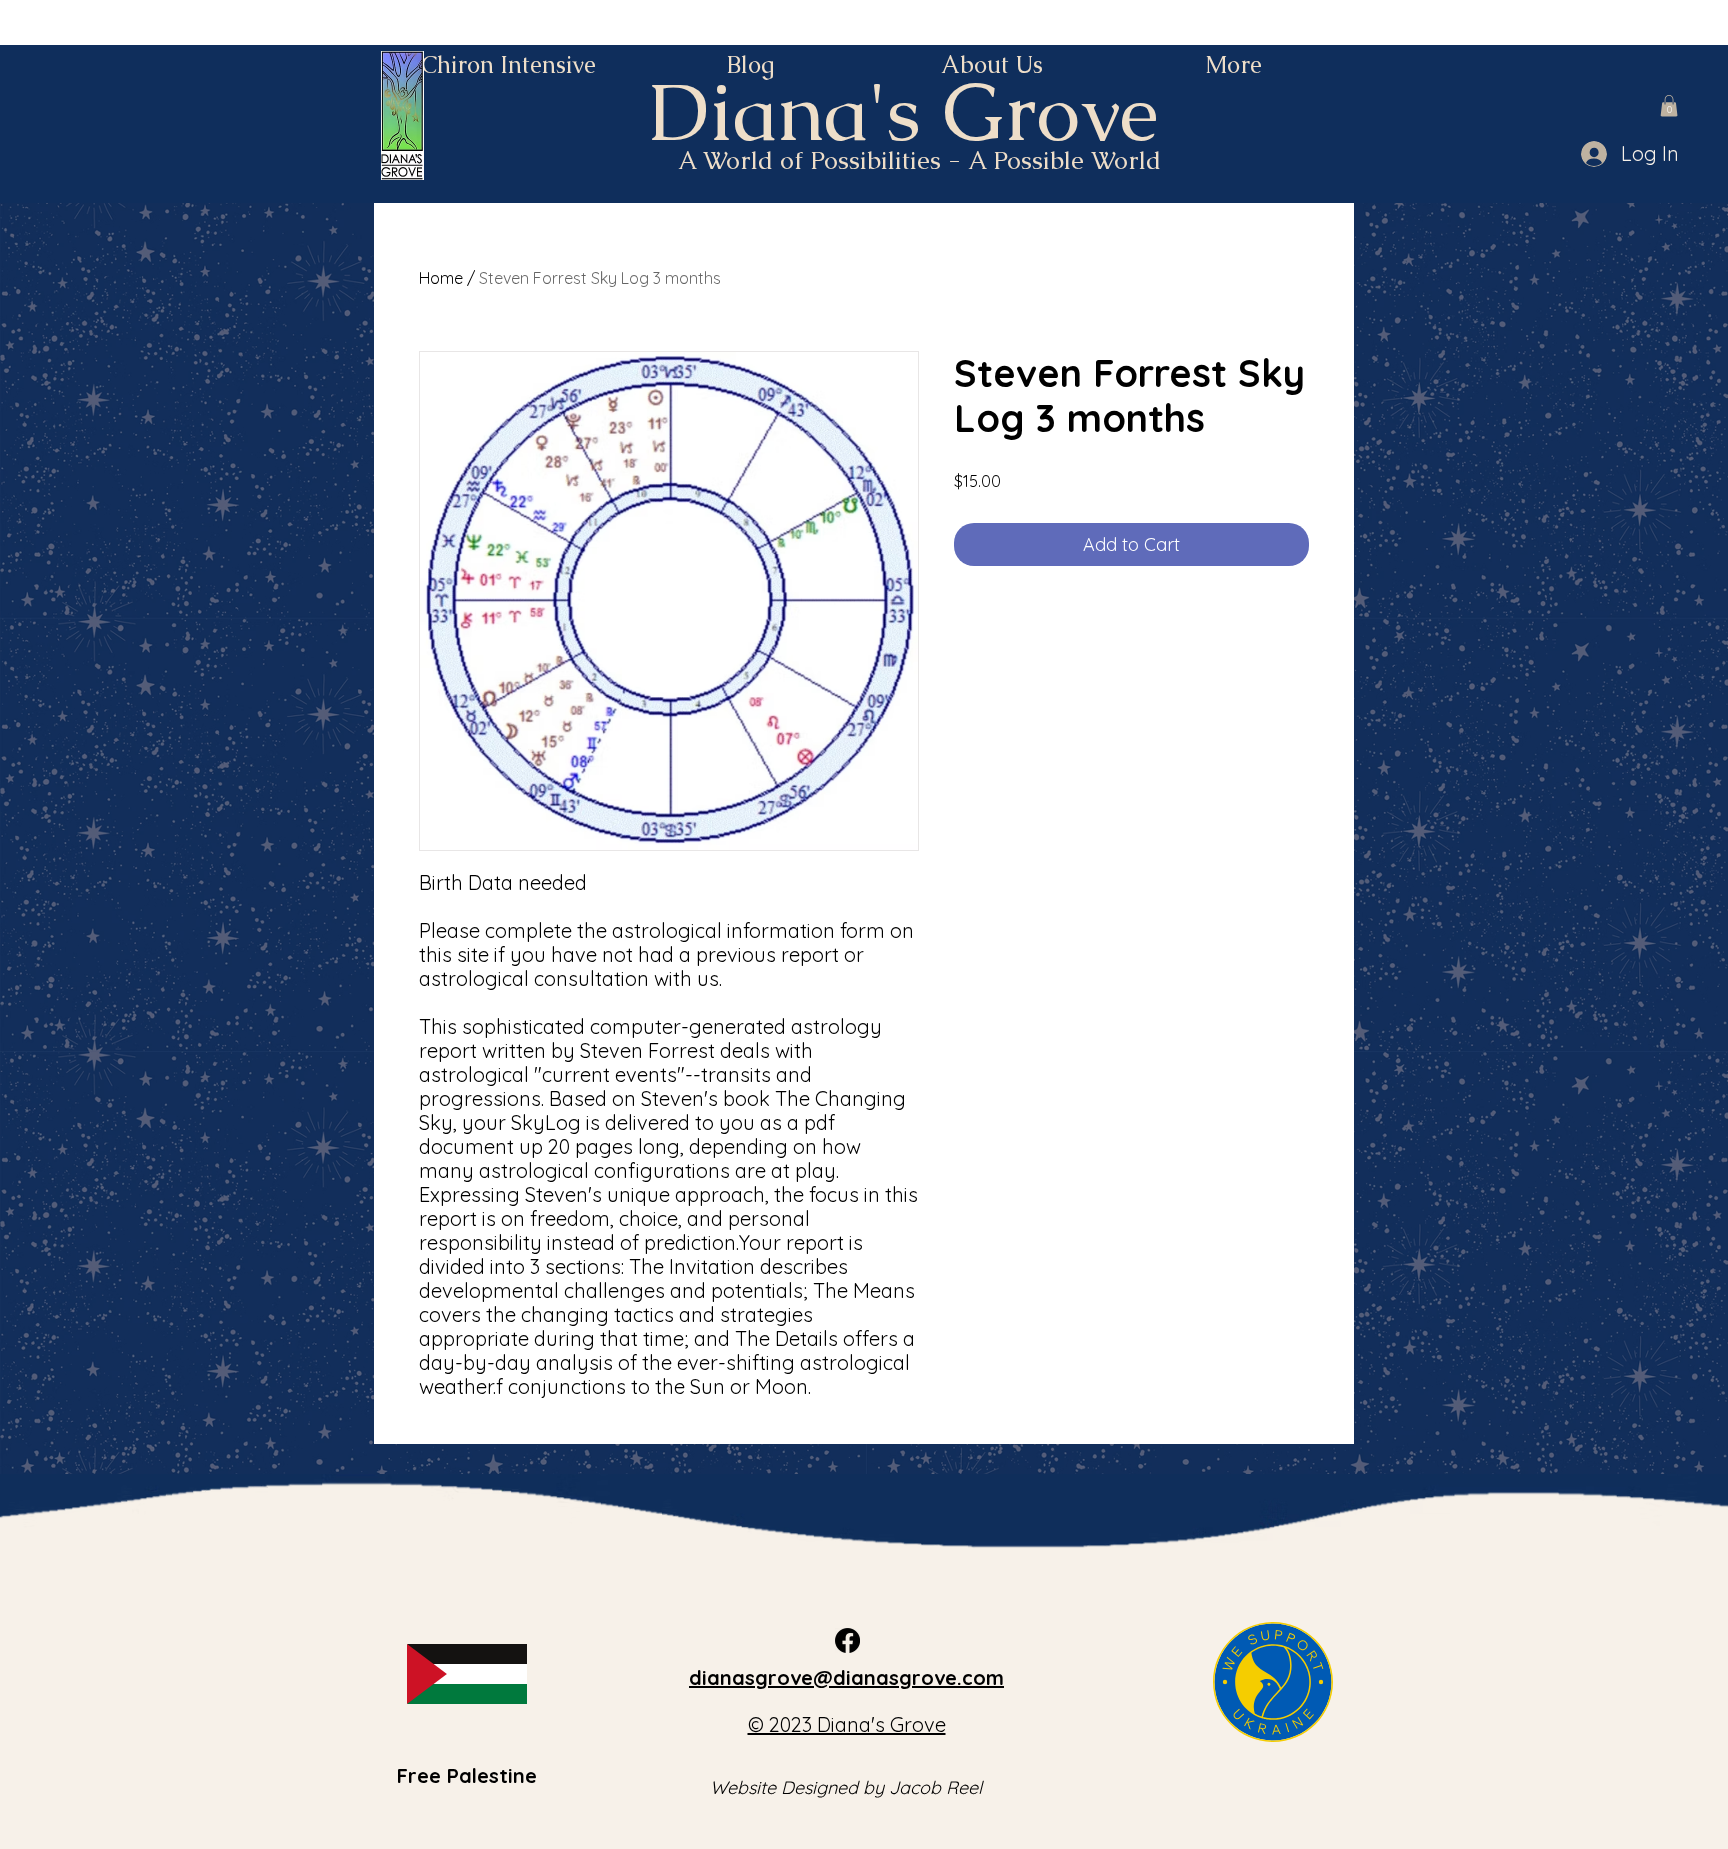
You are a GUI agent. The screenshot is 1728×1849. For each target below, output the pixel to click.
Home (441, 278)
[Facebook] (847, 1640)
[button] (1669, 106)
